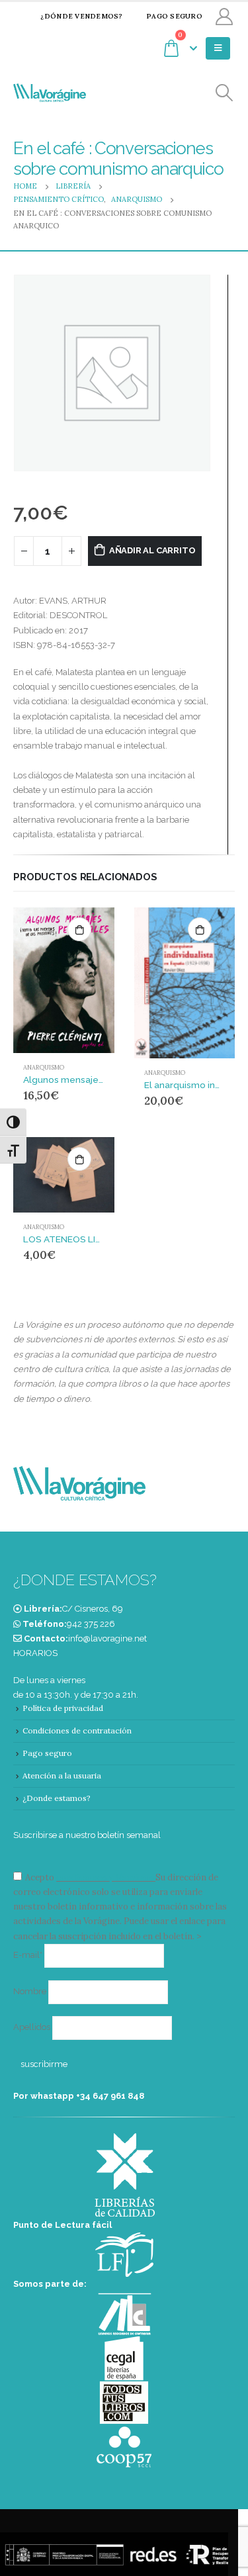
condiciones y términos (105, 1877)
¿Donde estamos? (57, 1798)
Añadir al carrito (152, 550)
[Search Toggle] (225, 93)
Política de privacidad (63, 1708)
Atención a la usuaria (62, 1775)
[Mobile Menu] (218, 48)
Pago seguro (174, 16)
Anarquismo (44, 1068)
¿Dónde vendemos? (81, 16)
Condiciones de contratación (77, 1730)
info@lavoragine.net (107, 1638)
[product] (64, 981)
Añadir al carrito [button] (79, 929)
